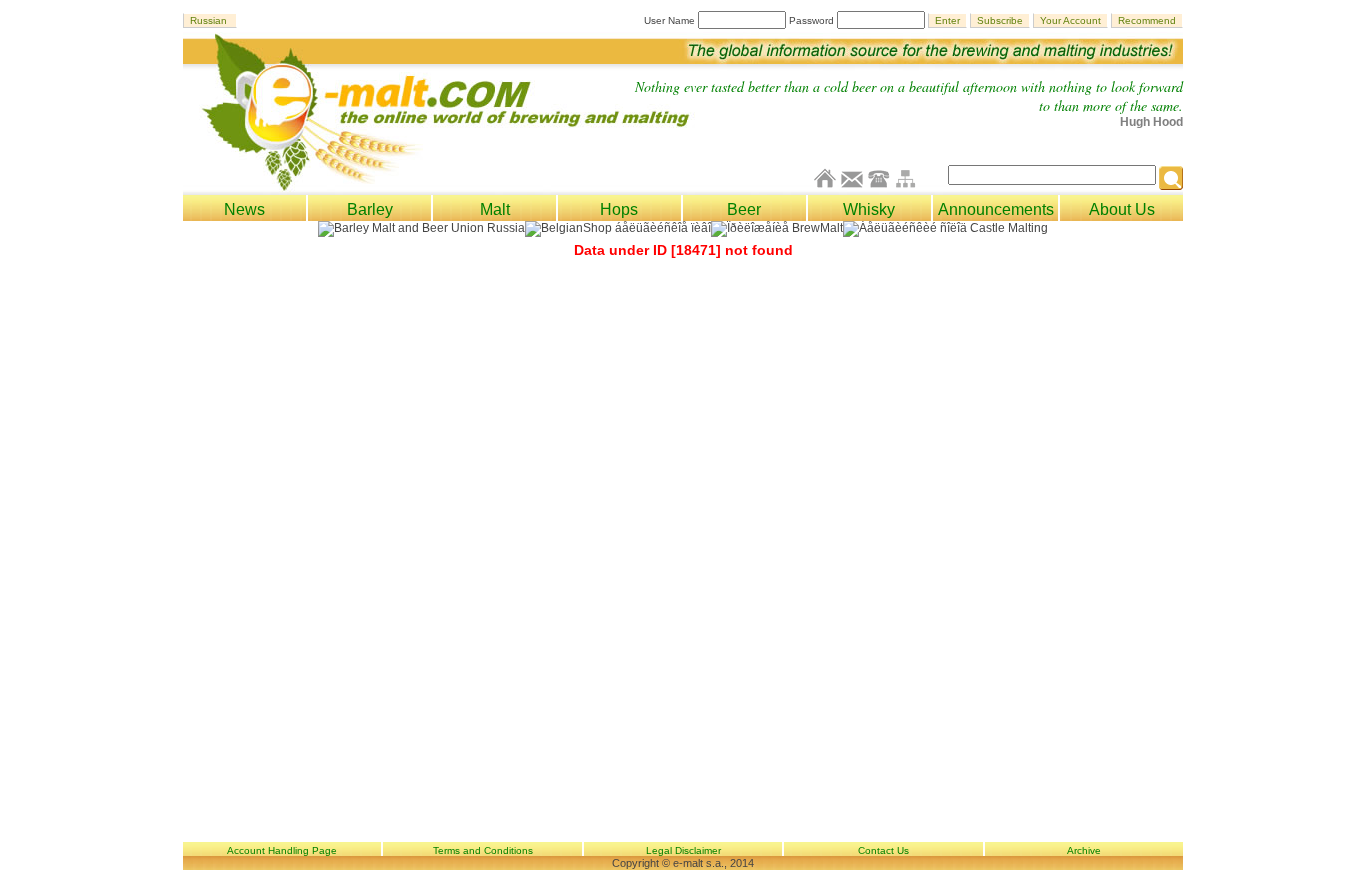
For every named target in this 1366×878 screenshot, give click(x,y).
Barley (370, 209)
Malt (495, 209)
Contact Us (883, 850)
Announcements (996, 209)
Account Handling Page (282, 850)
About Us (1122, 209)
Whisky (869, 209)
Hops (619, 209)
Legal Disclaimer (683, 850)
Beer (744, 209)
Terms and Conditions (483, 850)
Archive (1084, 850)
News (244, 209)
